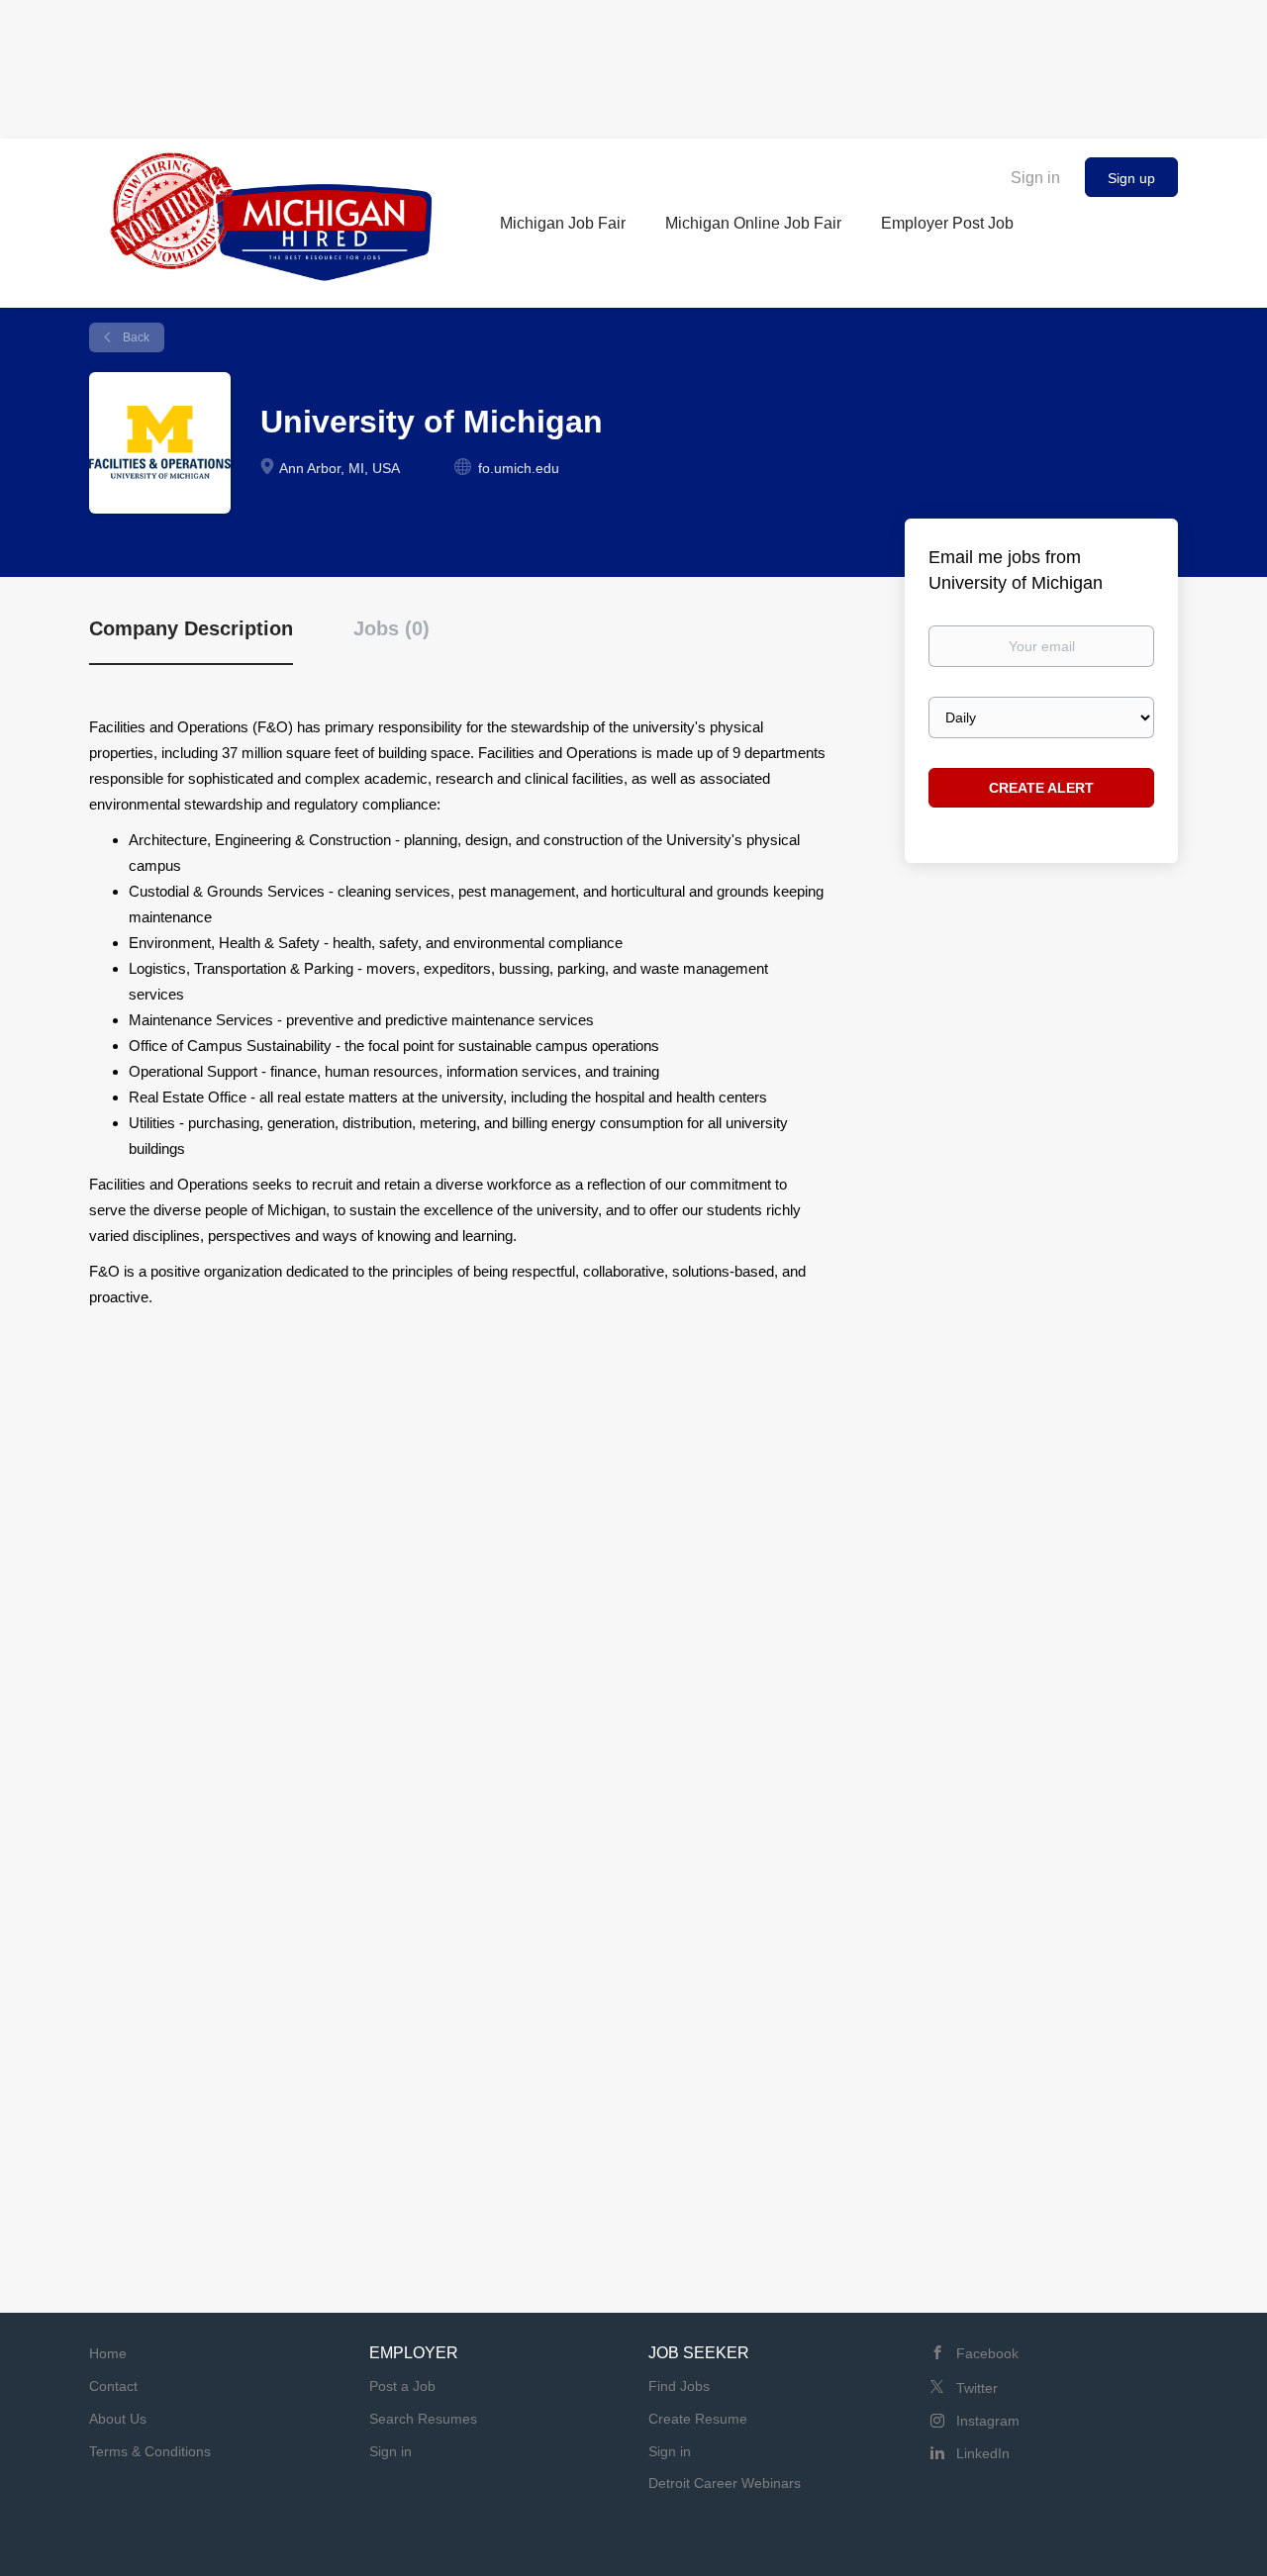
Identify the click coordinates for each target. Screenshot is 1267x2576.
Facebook (987, 2353)
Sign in (1035, 178)
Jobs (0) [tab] (391, 628)
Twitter (977, 2388)
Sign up (1131, 178)
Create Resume (698, 2419)
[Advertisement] (633, 64)
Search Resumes (423, 2419)
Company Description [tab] (191, 628)
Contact (113, 2386)
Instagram (988, 2421)
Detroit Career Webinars (725, 2483)
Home (108, 2353)
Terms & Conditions (150, 2451)
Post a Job (402, 2386)
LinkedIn (983, 2453)
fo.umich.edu (519, 468)
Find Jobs (679, 2386)
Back (135, 337)
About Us (118, 2419)
